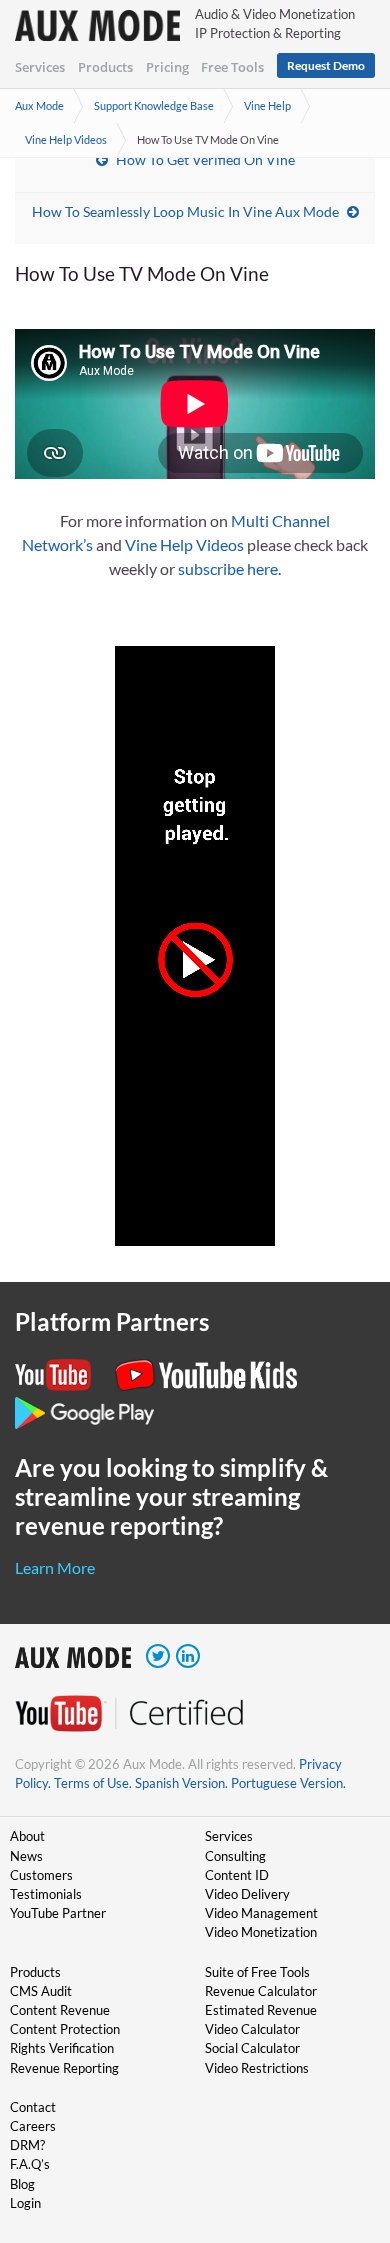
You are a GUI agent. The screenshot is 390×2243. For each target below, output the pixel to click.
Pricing (167, 67)
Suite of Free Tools (257, 1972)
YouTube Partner (58, 1913)
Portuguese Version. (288, 1783)
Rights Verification (62, 2048)
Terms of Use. (93, 1783)
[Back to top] (345, 2124)
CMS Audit (41, 1991)
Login (25, 2203)
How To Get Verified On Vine (205, 159)
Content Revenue (60, 2010)
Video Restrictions (257, 2068)
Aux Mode (39, 105)
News (26, 1856)
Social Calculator (252, 2048)
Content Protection (65, 2029)
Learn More (55, 1567)
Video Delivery (247, 1894)
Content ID (237, 1875)
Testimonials (46, 1894)
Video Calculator (252, 2029)
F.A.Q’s (30, 2164)
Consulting (235, 1856)
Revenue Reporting (64, 2068)
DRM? (27, 2145)
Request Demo (326, 65)
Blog (22, 2184)
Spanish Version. (181, 1783)
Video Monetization (261, 1932)
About (27, 1836)
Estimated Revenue (261, 2010)
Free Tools (232, 67)
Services (40, 67)
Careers (33, 2126)
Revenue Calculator (261, 1991)
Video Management (261, 1913)
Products (105, 67)
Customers (41, 1875)
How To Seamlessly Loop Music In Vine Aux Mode (185, 211)
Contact (33, 2107)
